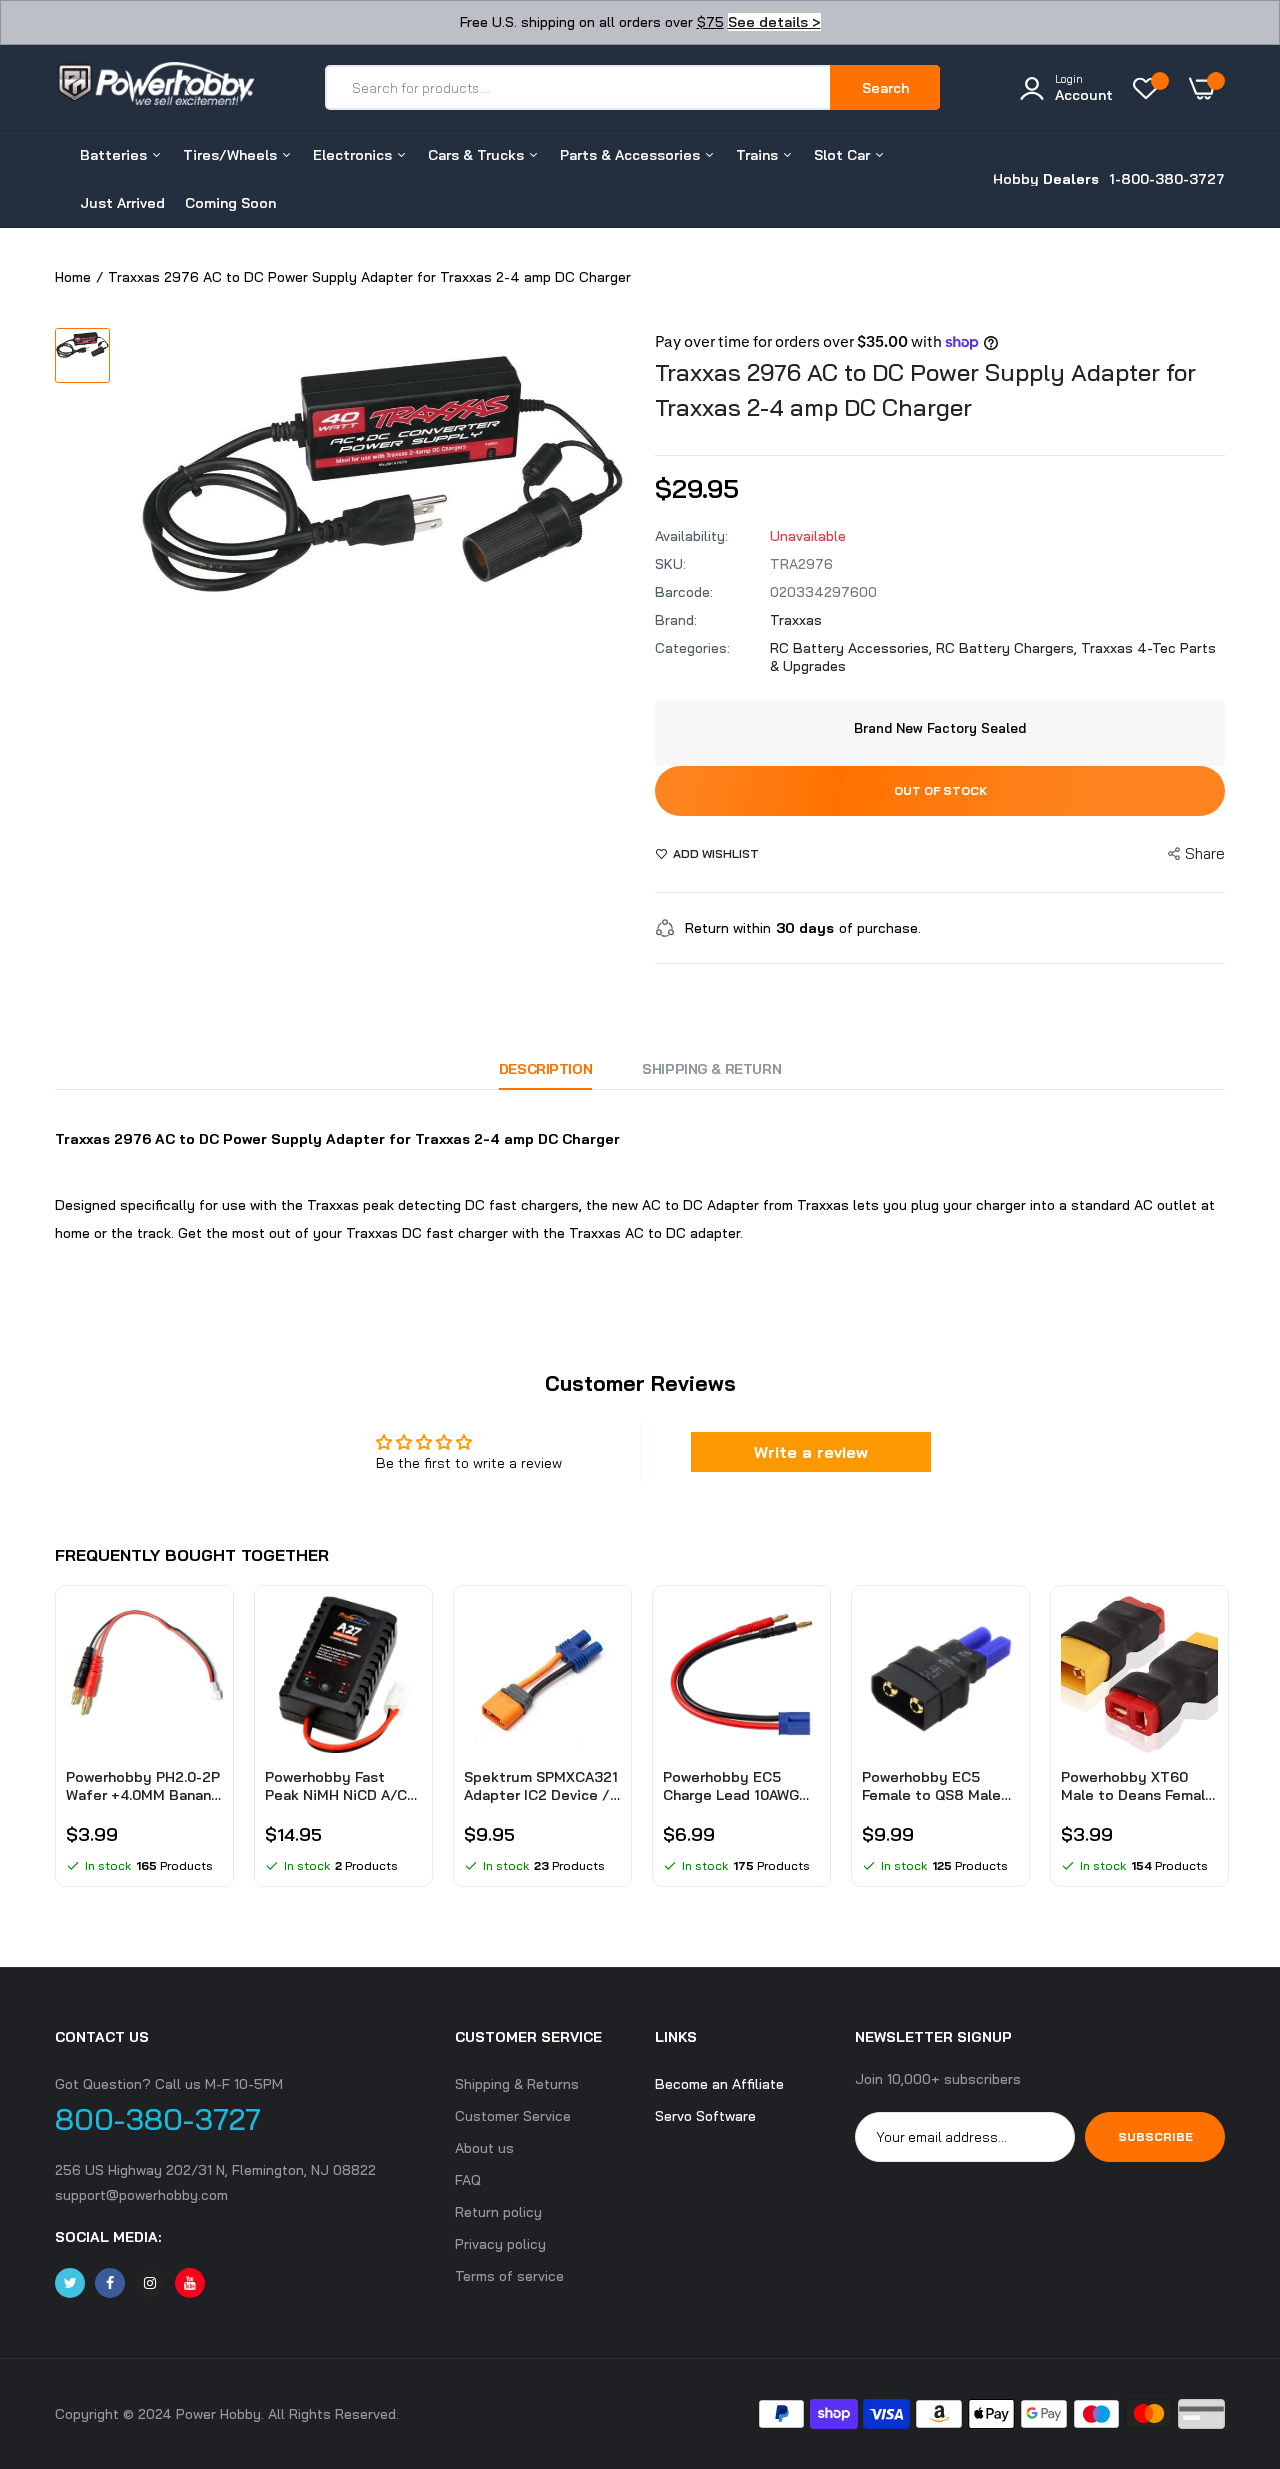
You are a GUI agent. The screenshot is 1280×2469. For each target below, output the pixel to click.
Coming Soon (230, 203)
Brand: (676, 620)
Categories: (692, 648)
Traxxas (796, 620)
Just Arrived (122, 203)
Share (1205, 853)
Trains (759, 155)
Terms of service (509, 2276)
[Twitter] (70, 2283)
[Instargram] (150, 2283)
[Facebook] (110, 2283)
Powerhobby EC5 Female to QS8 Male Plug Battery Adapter (937, 1786)
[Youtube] (190, 2283)
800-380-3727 (158, 2119)
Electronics (354, 155)
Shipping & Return (711, 1069)
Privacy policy (500, 2244)
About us (484, 2148)
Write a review (811, 1452)
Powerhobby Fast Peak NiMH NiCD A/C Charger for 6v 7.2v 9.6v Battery (336, 1786)
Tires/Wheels (232, 155)
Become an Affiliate (719, 2084)
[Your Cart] (1207, 88)
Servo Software (705, 2116)
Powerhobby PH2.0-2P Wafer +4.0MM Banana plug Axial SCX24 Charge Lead (143, 1786)
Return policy (498, 2212)
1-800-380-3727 (1167, 179)
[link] (205, 1629)
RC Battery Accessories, (853, 648)
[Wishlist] (1151, 88)
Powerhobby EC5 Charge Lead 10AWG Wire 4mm (731, 1786)
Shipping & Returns (517, 2084)
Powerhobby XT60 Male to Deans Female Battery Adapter (1137, 1786)
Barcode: (684, 592)
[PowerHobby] (155, 87)
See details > (774, 22)
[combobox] (578, 87)
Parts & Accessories (632, 155)
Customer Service (513, 2116)
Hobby (1046, 179)
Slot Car (844, 155)
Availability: (691, 536)
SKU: (670, 564)
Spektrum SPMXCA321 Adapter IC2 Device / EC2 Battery (541, 1786)
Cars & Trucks (478, 155)
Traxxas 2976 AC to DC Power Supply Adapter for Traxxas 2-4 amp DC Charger (925, 389)
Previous (55, 1746)
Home (73, 277)
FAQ (468, 2180)
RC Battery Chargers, (1008, 648)
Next (1225, 1746)
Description (545, 1069)
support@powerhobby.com (141, 2195)
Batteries (115, 155)
